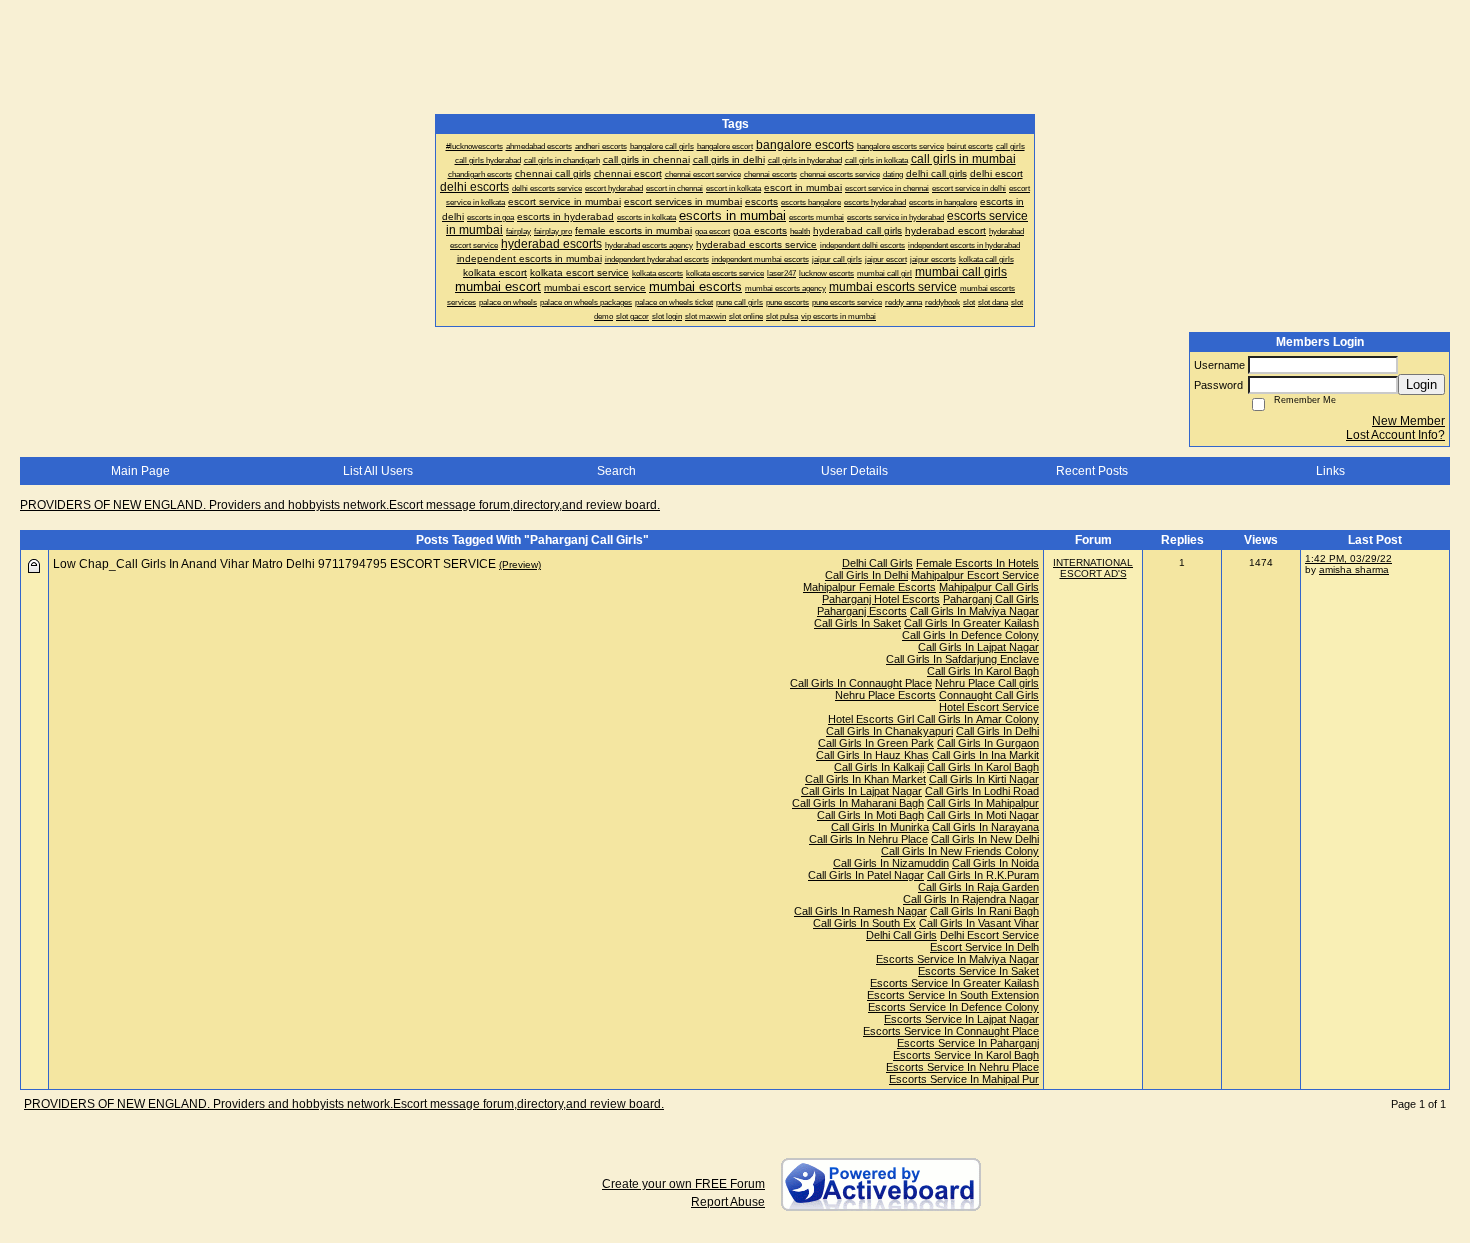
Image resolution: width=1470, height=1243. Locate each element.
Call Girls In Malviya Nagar (974, 611)
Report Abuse (728, 1202)
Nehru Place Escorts (885, 695)
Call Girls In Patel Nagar (866, 875)
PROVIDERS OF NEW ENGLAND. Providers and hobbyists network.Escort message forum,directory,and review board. (340, 505)
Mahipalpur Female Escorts (869, 587)
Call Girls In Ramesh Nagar (860, 911)
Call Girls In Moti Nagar (983, 815)
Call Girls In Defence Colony (970, 635)
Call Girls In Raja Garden (978, 887)
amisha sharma (1354, 569)
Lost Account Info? (1395, 435)
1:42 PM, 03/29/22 (1348, 558)
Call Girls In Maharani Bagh (858, 803)
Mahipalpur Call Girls (989, 587)
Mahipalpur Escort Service (975, 575)
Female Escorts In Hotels (977, 563)
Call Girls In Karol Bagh (983, 671)
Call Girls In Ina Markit (985, 755)
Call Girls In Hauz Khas (872, 755)
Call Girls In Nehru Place (868, 839)
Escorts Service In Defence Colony (953, 1007)
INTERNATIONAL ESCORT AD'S (1093, 568)
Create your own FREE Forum (683, 1184)
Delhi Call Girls (877, 563)
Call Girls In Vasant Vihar (979, 923)
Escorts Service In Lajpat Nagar (961, 1019)
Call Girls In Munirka (880, 827)
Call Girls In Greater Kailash (971, 623)
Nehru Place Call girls (987, 683)
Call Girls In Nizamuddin (891, 863)
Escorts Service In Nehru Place (962, 1067)
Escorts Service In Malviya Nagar (957, 959)
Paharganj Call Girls (991, 599)
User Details (854, 471)
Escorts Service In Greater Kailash (954, 983)
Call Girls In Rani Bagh (984, 911)
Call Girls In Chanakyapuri (889, 731)
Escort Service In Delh (984, 947)
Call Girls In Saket (857, 623)
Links (1330, 471)
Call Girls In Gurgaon (988, 743)
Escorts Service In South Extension (953, 995)
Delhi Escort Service (989, 935)
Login (1421, 384)
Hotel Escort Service (989, 707)
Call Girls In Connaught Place (861, 683)
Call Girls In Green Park (876, 743)
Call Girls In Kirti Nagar (984, 779)
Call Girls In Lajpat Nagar (978, 647)
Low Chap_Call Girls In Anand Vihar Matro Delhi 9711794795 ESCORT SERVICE (274, 564)
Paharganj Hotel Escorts (881, 599)
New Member (1408, 421)
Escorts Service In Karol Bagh (966, 1055)
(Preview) (520, 564)
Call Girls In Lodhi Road (982, 791)
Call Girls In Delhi (866, 575)
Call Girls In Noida (995, 863)
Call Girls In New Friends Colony (960, 851)
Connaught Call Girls (989, 695)
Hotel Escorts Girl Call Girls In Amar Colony (933, 719)
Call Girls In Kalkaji (879, 767)
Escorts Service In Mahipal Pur (964, 1079)
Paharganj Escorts (862, 611)
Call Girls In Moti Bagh (870, 815)
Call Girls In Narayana (985, 827)
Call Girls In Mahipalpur (983, 803)
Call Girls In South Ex (864, 923)
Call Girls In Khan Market (865, 779)
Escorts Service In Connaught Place (951, 1031)
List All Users (378, 471)
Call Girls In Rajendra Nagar (971, 899)
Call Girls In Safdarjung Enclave (962, 659)
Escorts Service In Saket (978, 971)
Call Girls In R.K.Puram (983, 875)
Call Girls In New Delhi (985, 839)
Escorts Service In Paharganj (968, 1043)
